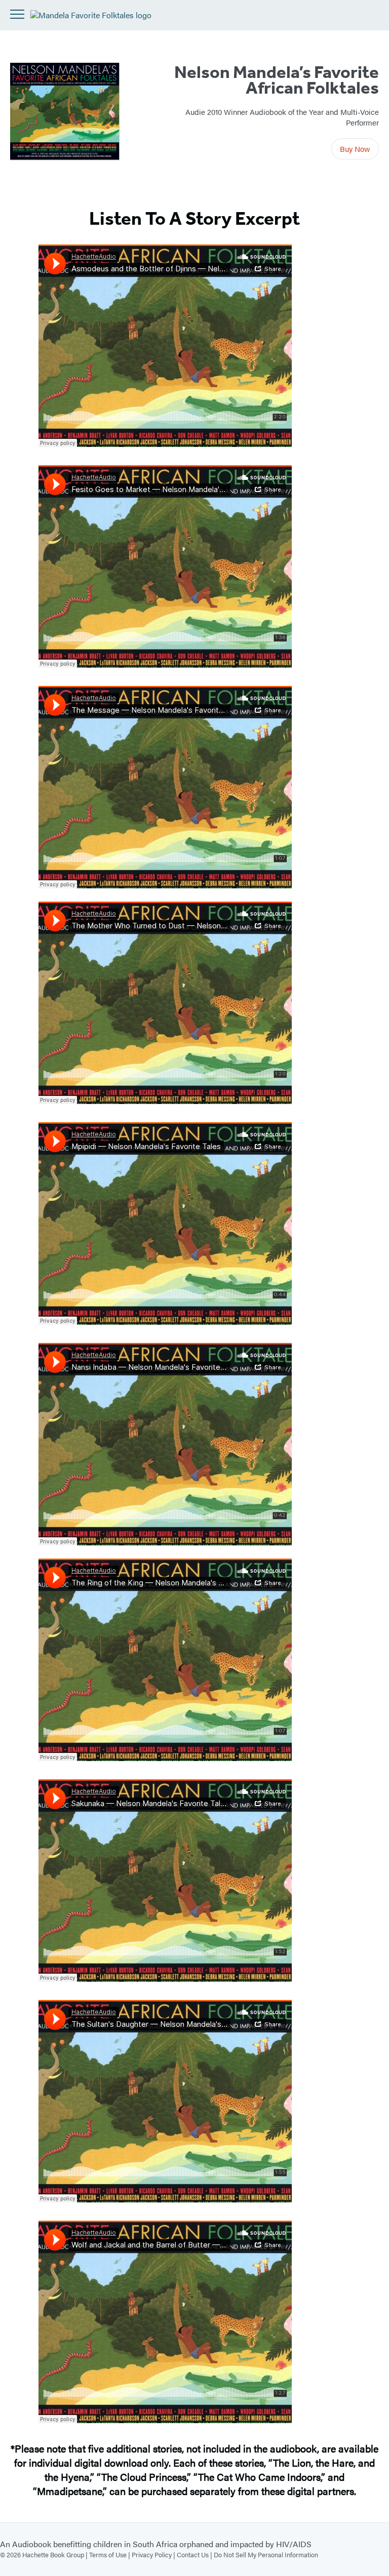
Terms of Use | (110, 2554)
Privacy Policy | (154, 2554)
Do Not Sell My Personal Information (266, 2554)
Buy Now (355, 149)
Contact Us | (195, 2554)
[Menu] (17, 14)
